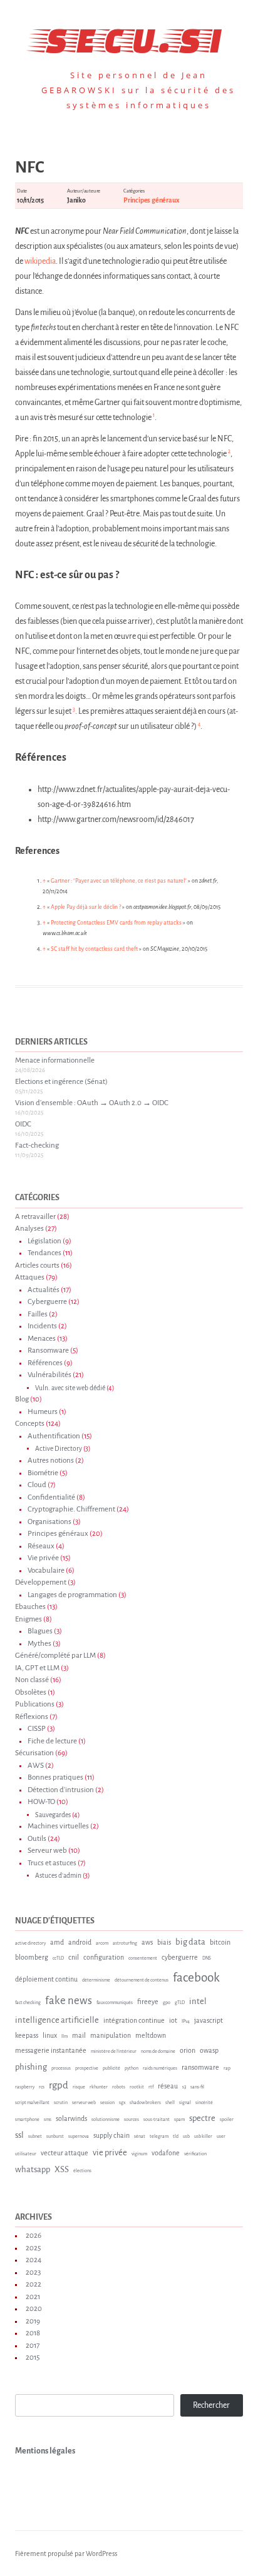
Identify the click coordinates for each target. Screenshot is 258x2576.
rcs (42, 2087)
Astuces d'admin (58, 1876)
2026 (34, 2236)
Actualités (44, 1290)
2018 (33, 2333)
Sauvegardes (53, 1815)
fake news (69, 2001)
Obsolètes (31, 1692)
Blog (22, 1399)
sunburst (55, 2137)
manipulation (111, 2035)
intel (198, 2001)
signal (185, 2103)
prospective (87, 2068)
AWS (36, 1766)
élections (82, 2171)
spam (179, 2120)
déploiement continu (46, 1979)
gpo (167, 2003)
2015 (33, 2358)
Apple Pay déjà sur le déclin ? (86, 907)
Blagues (40, 1631)
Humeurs (43, 1412)
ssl (19, 2135)
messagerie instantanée (51, 2050)
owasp (209, 2050)
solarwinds (71, 2118)
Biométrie (43, 1473)
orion (188, 2050)
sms (48, 2120)
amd (57, 1942)
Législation (44, 1241)
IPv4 (186, 2022)
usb (186, 2137)
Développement (41, 1582)
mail (79, 2035)
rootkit (137, 2087)
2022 (34, 2284)
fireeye (148, 2002)
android (80, 1942)
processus (61, 2068)
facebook (196, 1977)
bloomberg (32, 1957)
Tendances (44, 1253)
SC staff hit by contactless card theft (94, 949)
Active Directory (59, 1449)
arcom (102, 1943)
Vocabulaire (46, 1571)
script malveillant (32, 2103)
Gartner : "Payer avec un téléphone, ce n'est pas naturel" (119, 881)
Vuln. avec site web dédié (70, 1388)
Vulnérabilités (49, 1375)
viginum (139, 2154)
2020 (34, 2309)
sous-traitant (157, 2120)
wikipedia (40, 261)
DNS (207, 1958)
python (132, 2068)
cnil (74, 1957)
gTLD (180, 2003)
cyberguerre (180, 1957)
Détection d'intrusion (61, 1790)
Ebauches (30, 1607)
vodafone (166, 2153)
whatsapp (33, 2169)
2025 (33, 2248)
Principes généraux (151, 200)
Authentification (54, 1436)
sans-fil (197, 2087)
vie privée (110, 2153)
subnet (35, 2137)
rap (227, 2068)
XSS (62, 2169)
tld (176, 2137)
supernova (79, 2137)
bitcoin (220, 1942)
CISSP (37, 1729)
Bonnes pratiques (55, 1777)
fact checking (28, 2003)
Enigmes (28, 1619)
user (221, 2137)
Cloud (37, 1485)
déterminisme (96, 1980)
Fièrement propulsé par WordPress (66, 2553)
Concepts (30, 1424)
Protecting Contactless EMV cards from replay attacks (116, 923)
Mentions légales (45, 2451)
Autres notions (51, 1461)
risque (79, 2087)
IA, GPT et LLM (37, 1668)
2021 (33, 2297)
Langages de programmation (72, 1595)
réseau (168, 2086)
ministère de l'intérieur (114, 2052)
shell (170, 2103)
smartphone (27, 2120)
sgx (122, 2103)
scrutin (61, 2103)
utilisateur (26, 2154)
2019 (33, 2321)
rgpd (59, 2085)
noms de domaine (158, 2052)
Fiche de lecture (52, 1741)
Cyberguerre (47, 1302)
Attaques (30, 1277)
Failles (38, 1314)
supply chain (111, 2135)
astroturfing (125, 1943)
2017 (33, 2346)
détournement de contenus (142, 1980)
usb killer (203, 2137)
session (107, 2103)
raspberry (25, 2087)
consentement (143, 1958)
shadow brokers (145, 2103)
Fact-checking (37, 1145)
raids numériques (160, 2068)
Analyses (29, 1229)
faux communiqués (115, 2003)
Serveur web (47, 1851)
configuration (104, 1957)
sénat (140, 2137)
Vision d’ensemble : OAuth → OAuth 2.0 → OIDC (92, 1103)
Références (45, 1363)
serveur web (84, 2103)
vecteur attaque (64, 2153)
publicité (111, 2068)
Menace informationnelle (55, 1060)
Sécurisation (34, 1753)
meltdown (151, 2035)
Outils (37, 1839)
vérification (195, 2154)
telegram (159, 2137)
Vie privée (43, 1558)
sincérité (204, 2103)
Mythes (39, 1644)
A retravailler (35, 1217)
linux (50, 2035)
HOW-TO (41, 1802)
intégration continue (134, 2020)
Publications (35, 1704)
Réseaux (41, 1546)
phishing (31, 2067)
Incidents (42, 1326)
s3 (184, 2087)
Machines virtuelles (58, 1826)
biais (164, 1942)
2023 (33, 2273)
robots (119, 2087)
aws (147, 1942)
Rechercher (211, 2405)
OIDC (23, 1124)
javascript (209, 2020)
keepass (27, 2035)
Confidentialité (51, 1497)
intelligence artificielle (57, 2020)
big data (190, 1942)
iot (173, 2020)
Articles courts (37, 1265)
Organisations (49, 1522)
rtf (151, 2087)
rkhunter (99, 2087)
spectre (202, 2118)
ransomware (200, 2067)
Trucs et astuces (52, 1863)
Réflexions (32, 1717)
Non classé (32, 1680)
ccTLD (58, 1958)
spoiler (227, 2120)
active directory (30, 1943)
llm (64, 2037)
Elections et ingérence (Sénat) (61, 1082)
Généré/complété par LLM (55, 1656)
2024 (34, 2260)
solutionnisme (106, 2120)
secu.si (129, 37)
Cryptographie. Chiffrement (71, 1509)
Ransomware (48, 1351)
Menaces (42, 1339)
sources (132, 2120)
